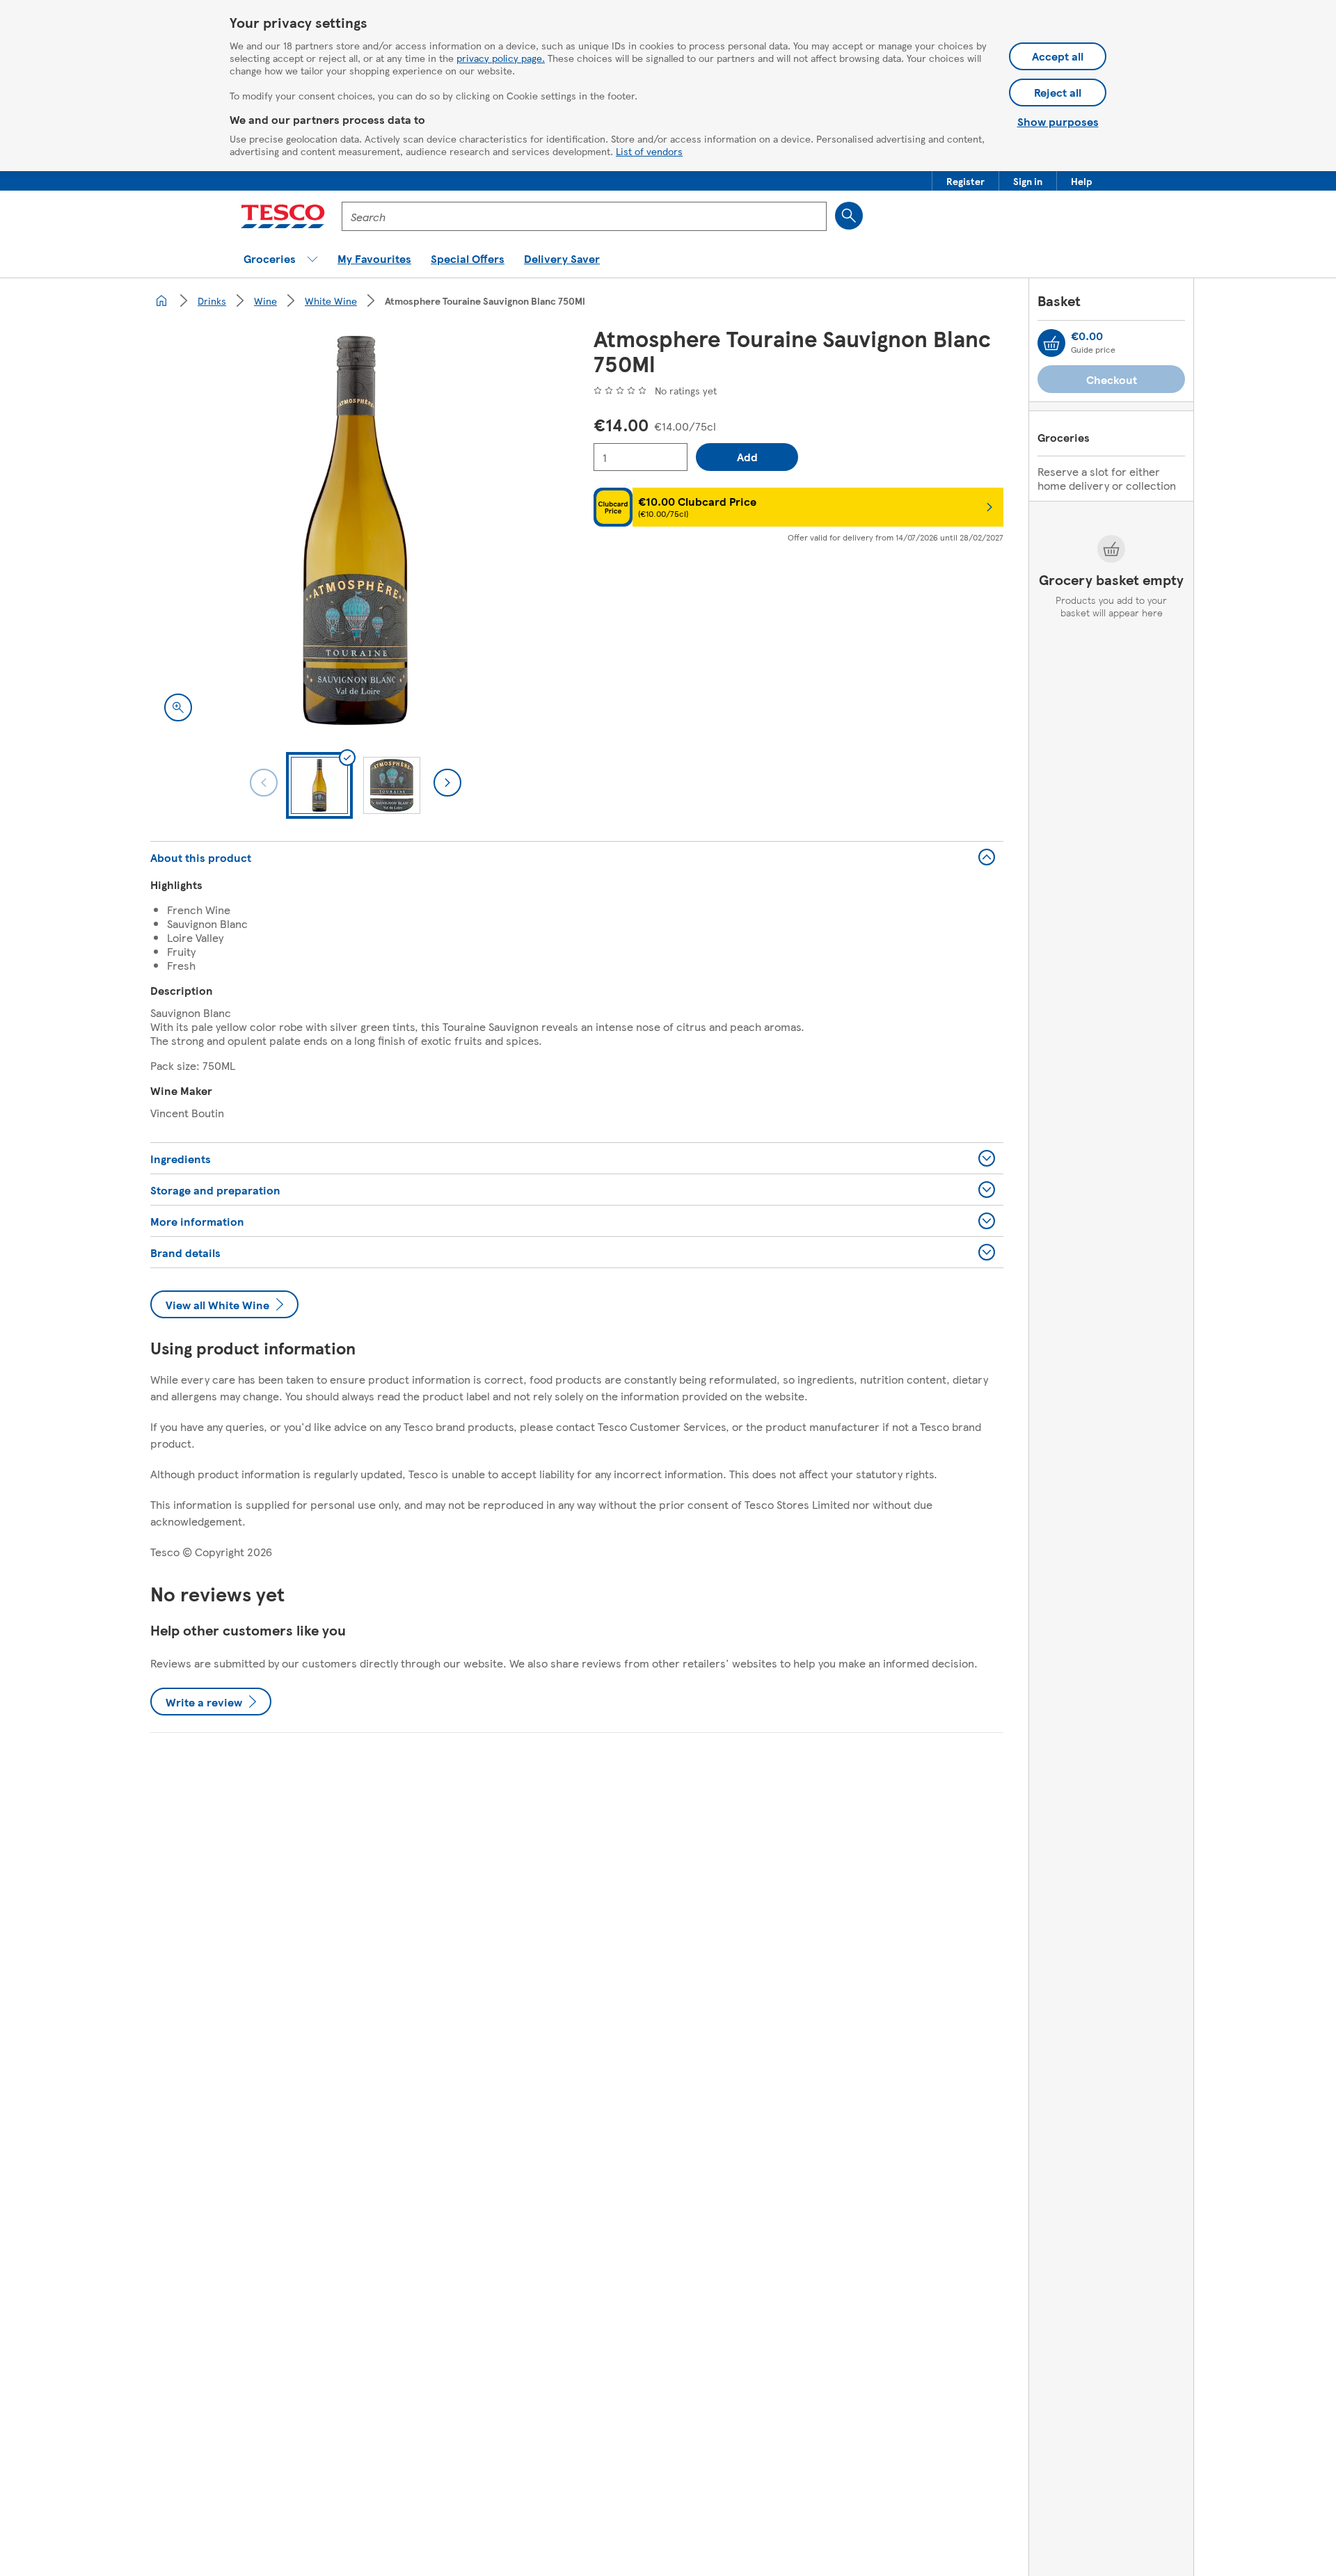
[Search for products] (849, 216)
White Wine (331, 301)
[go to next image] (447, 783)
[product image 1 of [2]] (355, 530)
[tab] (319, 785)
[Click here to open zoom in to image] (178, 707)
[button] (965, 181)
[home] (161, 301)
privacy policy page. (501, 58)
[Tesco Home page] (283, 216)
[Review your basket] (1051, 343)
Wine (265, 301)
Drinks (212, 301)
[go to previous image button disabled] (264, 783)
